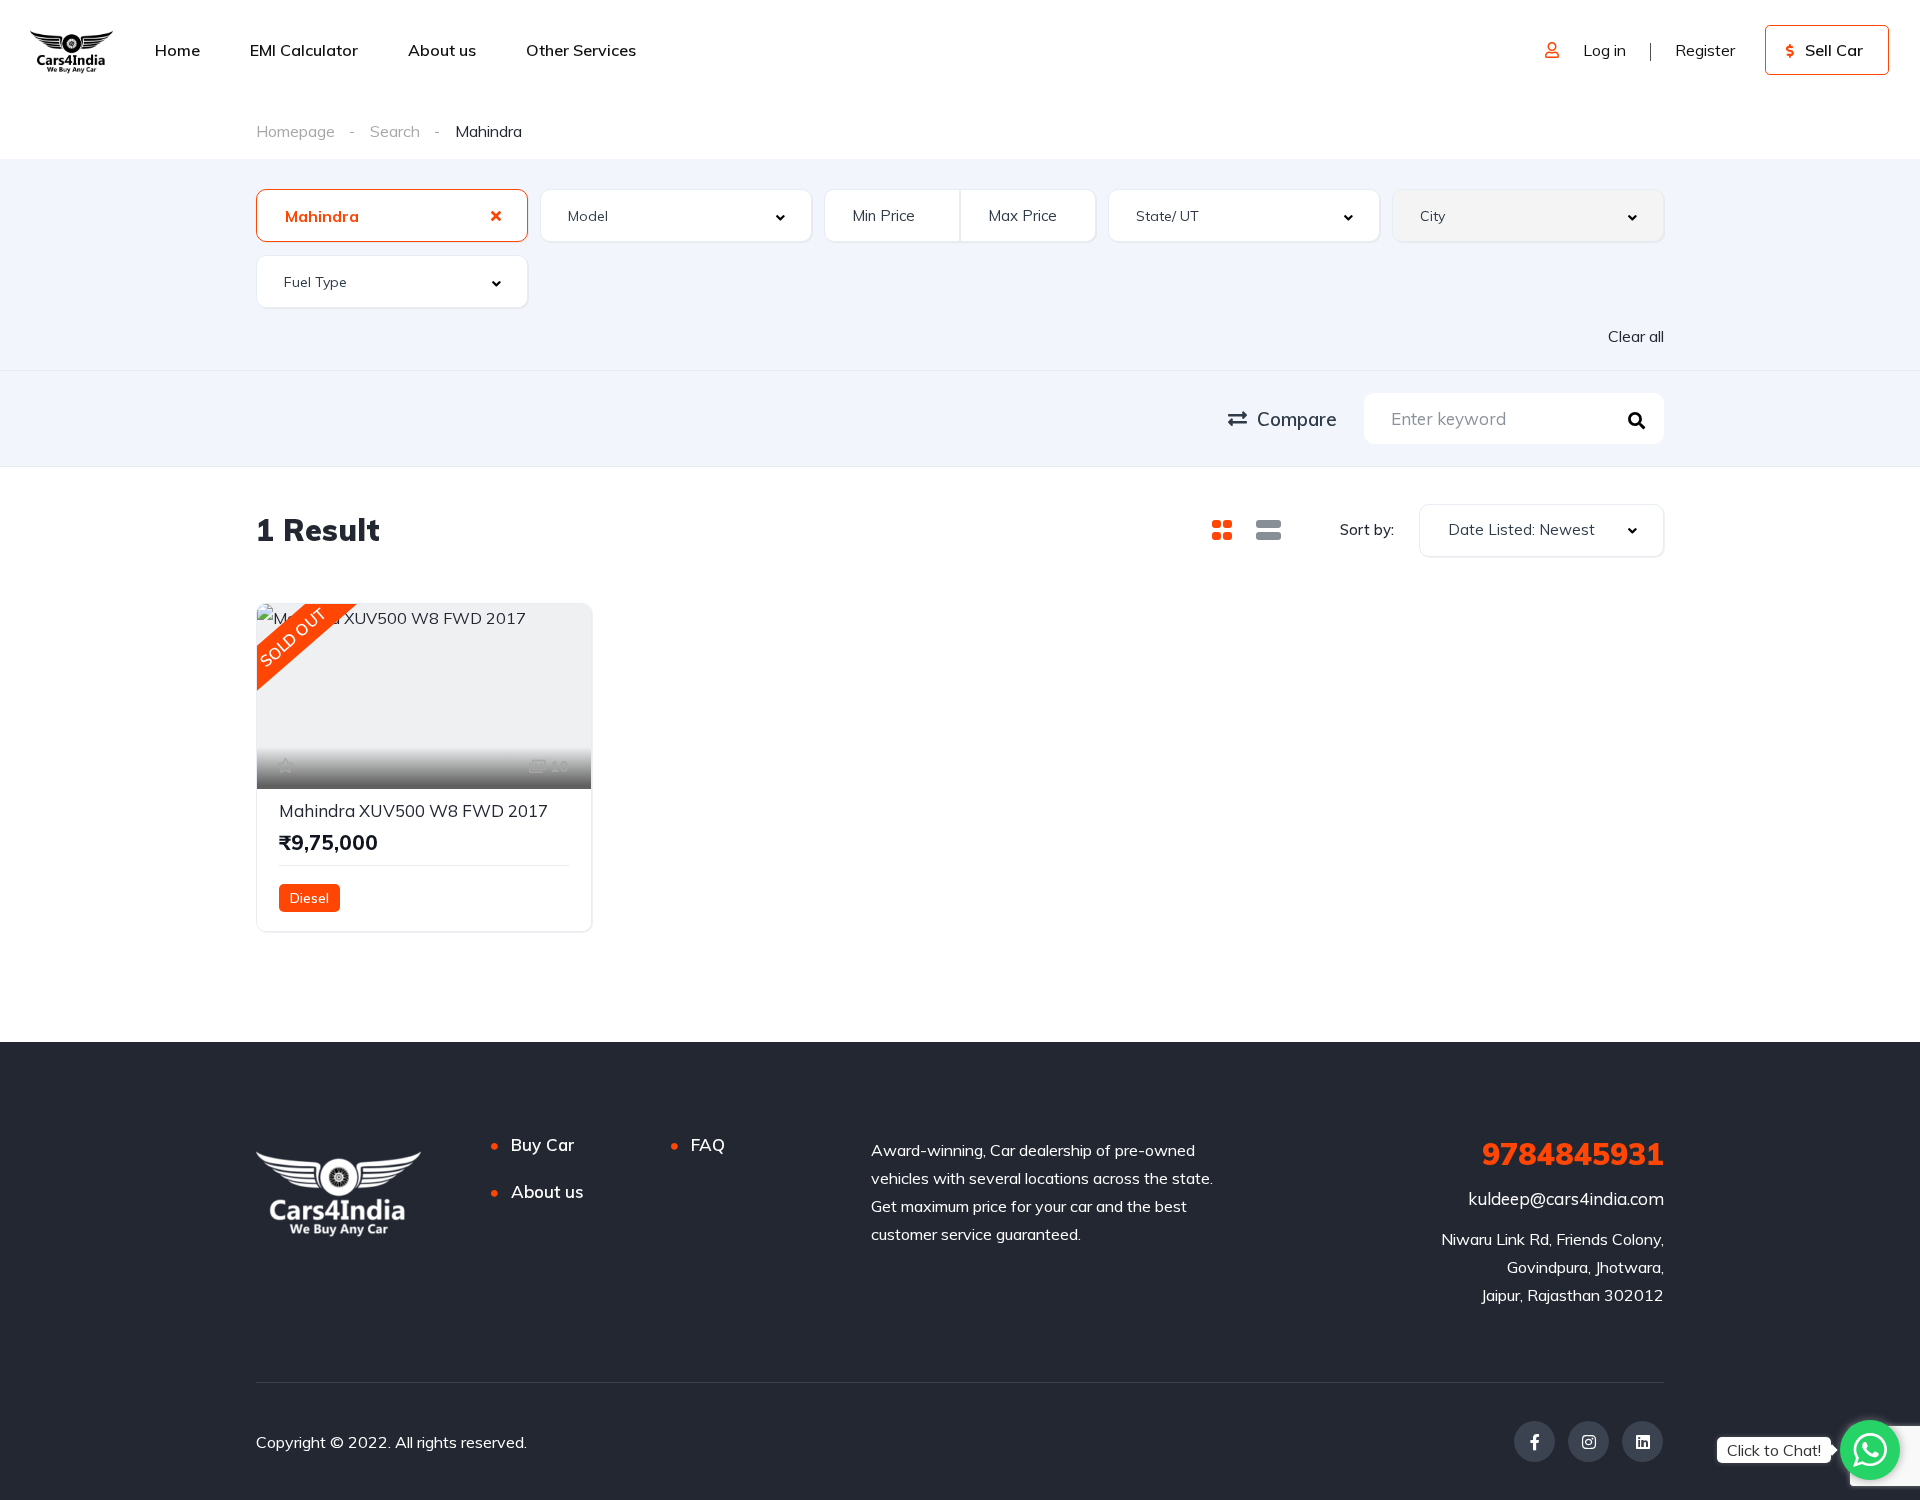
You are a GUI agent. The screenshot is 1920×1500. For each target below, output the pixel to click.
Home (177, 50)
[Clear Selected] (496, 215)
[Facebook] (1534, 1441)
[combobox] (392, 215)
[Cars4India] (71, 50)
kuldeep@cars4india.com (1566, 1198)
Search (395, 131)
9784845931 (1573, 1154)
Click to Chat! (1774, 1450)
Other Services (581, 50)
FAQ (708, 1144)
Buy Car (543, 1144)
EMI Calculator (304, 50)
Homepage (295, 131)
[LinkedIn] (1642, 1441)
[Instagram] (1588, 1441)
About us (442, 50)
